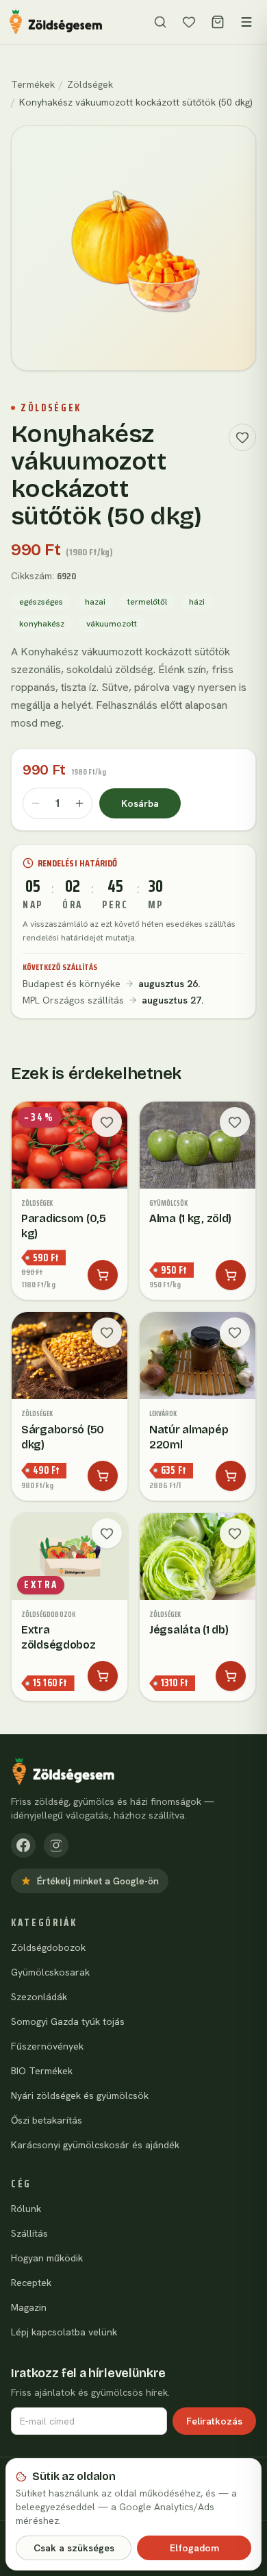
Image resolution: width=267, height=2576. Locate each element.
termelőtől (147, 602)
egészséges (41, 602)
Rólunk (26, 2209)
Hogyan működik (47, 2258)
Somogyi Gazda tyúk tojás (68, 2021)
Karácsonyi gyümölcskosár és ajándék (95, 2145)
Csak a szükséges (74, 2548)
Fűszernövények (47, 2046)
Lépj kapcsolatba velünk (64, 2332)
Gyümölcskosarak (50, 1972)
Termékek (33, 84)
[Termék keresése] (160, 22)
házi (197, 602)
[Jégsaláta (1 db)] (198, 1607)
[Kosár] (218, 22)
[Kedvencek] (189, 22)
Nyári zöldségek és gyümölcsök (80, 2095)
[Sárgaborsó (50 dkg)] (69, 1406)
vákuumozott (112, 624)
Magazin (29, 2307)
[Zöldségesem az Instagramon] (56, 1845)
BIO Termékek (42, 2071)
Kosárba (140, 803)
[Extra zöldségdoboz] (69, 1607)
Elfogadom (194, 2548)
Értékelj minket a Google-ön (98, 1881)
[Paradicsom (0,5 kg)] (69, 1201)
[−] (36, 803)
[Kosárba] (103, 1275)
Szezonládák (39, 1997)
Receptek (31, 2283)
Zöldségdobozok (48, 1947)
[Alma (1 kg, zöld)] (198, 1201)
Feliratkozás (214, 2421)
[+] (79, 803)
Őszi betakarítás (47, 2120)
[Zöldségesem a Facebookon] (23, 1845)
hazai (95, 602)
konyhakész (42, 624)
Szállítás (29, 2233)
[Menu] (246, 22)
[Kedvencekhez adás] (242, 437)
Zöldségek (90, 84)
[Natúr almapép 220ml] (198, 1406)
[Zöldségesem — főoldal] (56, 22)
